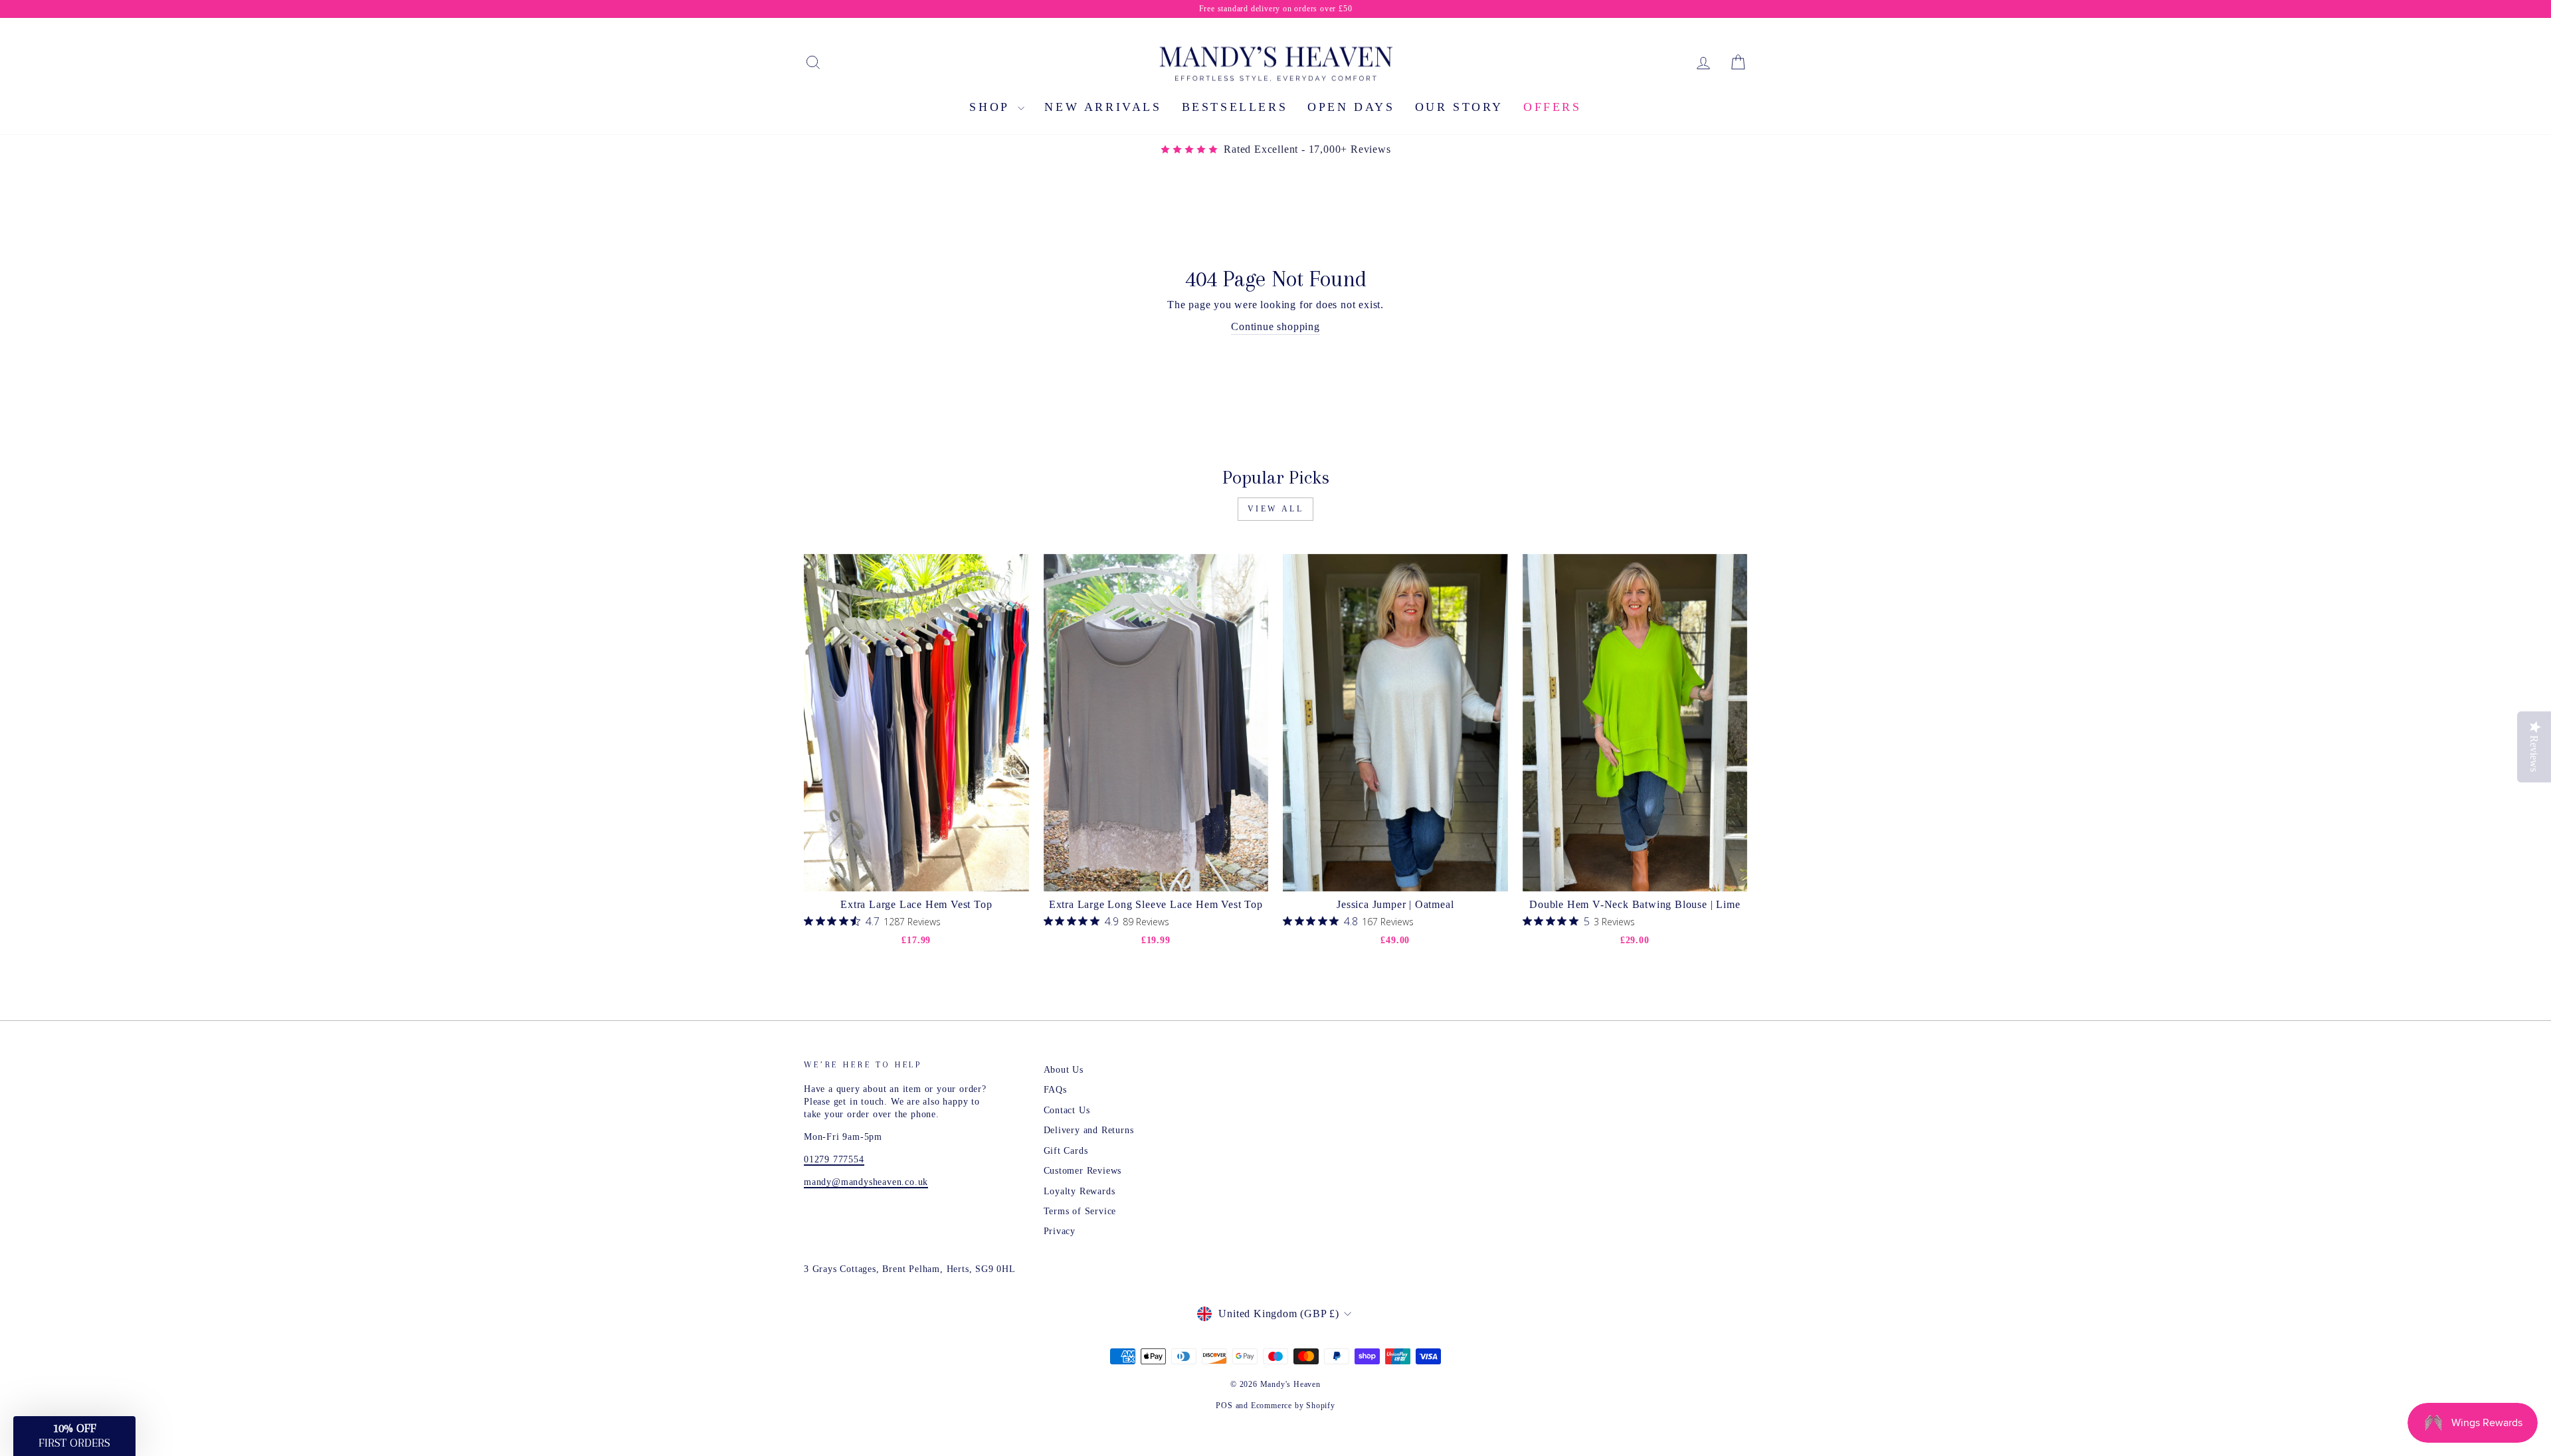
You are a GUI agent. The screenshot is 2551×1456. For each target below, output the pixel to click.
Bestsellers (1235, 107)
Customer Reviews (1083, 1171)
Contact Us (1067, 1110)
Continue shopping (1275, 326)
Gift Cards (1066, 1151)
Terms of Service (1080, 1211)
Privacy (1060, 1231)
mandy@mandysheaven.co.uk (866, 1182)
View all (1276, 509)
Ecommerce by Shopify (1293, 1406)
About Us (1064, 1070)
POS (1224, 1406)
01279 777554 (834, 1159)
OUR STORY (1459, 107)
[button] (74, 1436)
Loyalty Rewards (1080, 1191)
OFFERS (1553, 107)
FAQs (1055, 1090)
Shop (992, 107)
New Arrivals (1103, 107)
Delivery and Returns (1089, 1130)
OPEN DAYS (1351, 107)
